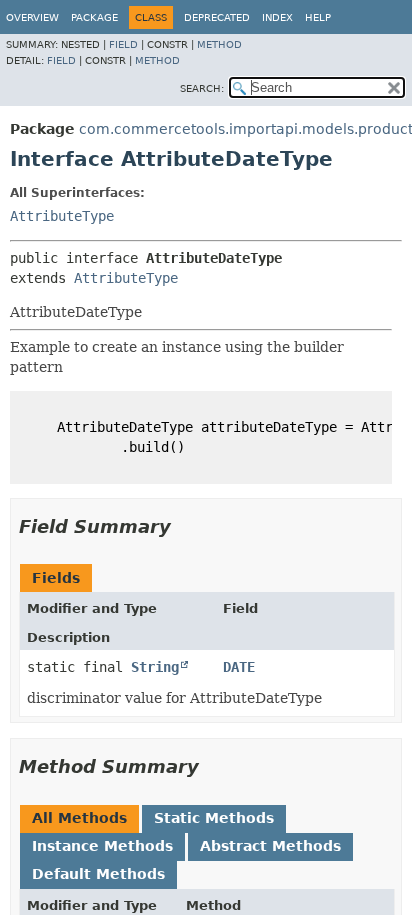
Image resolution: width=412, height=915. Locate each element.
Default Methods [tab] (98, 874)
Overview (32, 17)
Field (123, 44)
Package (94, 17)
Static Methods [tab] (214, 818)
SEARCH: (202, 88)
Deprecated (217, 17)
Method (219, 44)
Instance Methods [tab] (102, 846)
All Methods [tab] (79, 818)
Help (318, 17)
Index (277, 17)
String (155, 667)
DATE (239, 667)
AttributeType (62, 216)
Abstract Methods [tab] (270, 846)
